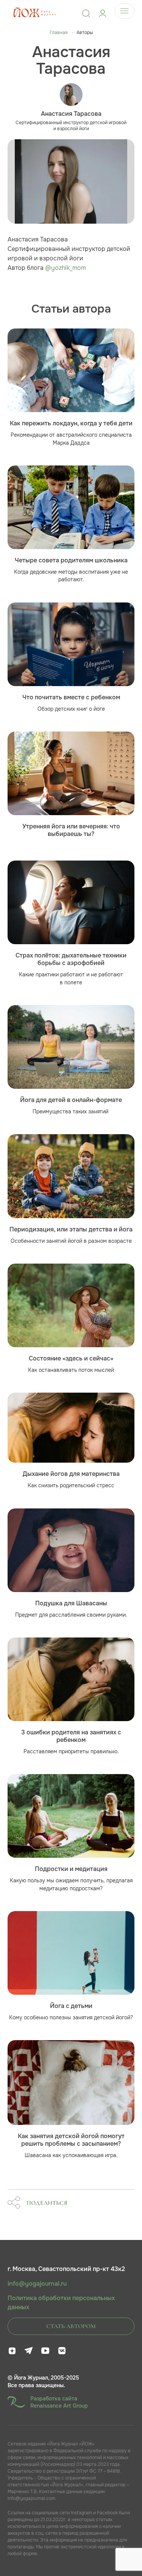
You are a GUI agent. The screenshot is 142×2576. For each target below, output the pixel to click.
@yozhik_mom (66, 268)
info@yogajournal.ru (37, 2284)
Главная (59, 33)
